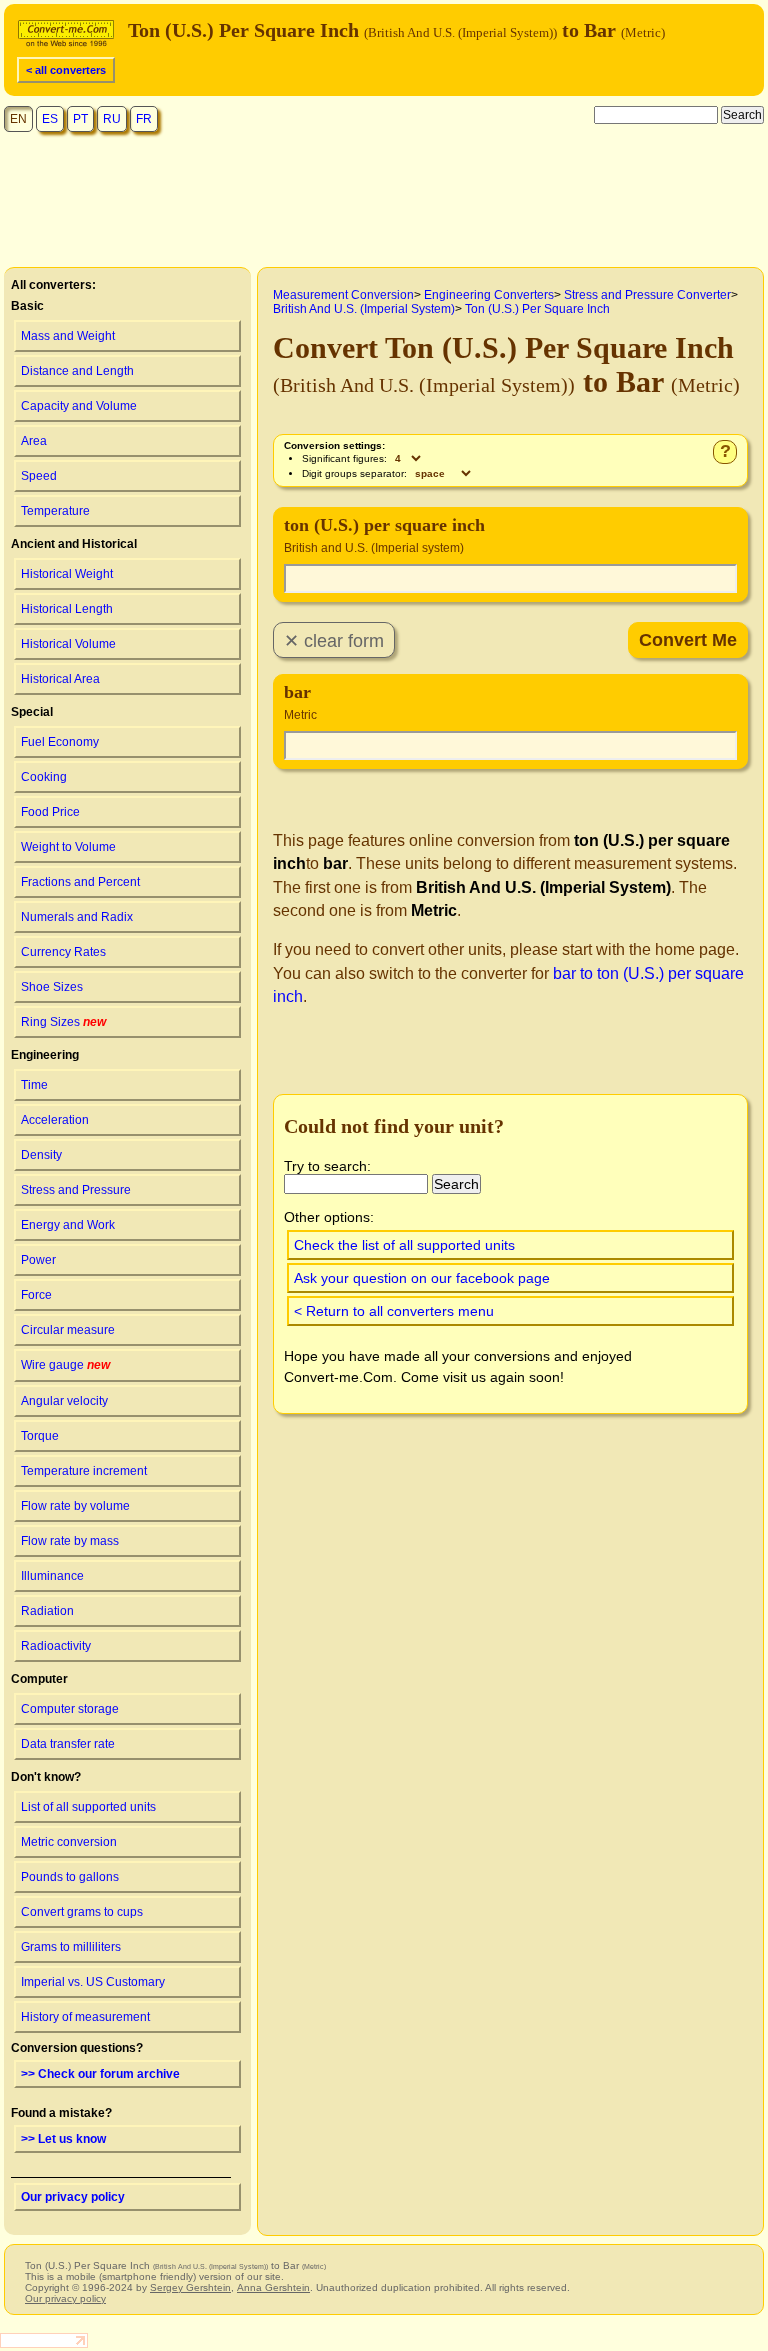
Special (32, 712)
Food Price (50, 812)
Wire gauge (65, 1365)
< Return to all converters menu (394, 1311)
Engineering (45, 1055)
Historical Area (60, 679)
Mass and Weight (68, 336)
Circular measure (68, 1330)
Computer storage (70, 1709)
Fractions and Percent (80, 882)
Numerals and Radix (77, 917)
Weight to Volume (68, 847)
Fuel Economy (60, 742)
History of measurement (85, 2017)
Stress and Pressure (76, 1190)
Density (41, 1155)
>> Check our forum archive (100, 2074)
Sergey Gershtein (190, 2287)
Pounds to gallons (70, 1877)
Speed (39, 476)
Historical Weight (67, 574)
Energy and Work (68, 1225)
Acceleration (55, 1120)
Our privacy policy (73, 2197)
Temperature (55, 511)
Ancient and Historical (74, 544)
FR (144, 119)
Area (34, 441)
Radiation (47, 1611)
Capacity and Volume (79, 406)
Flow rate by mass (70, 1541)
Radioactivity (56, 1646)
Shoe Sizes (52, 987)
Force (36, 1295)
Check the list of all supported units (404, 1245)
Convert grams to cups (82, 1912)
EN (18, 119)
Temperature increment (84, 1471)
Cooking (44, 777)
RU (112, 119)
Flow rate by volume (75, 1506)
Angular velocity (64, 1401)
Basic (27, 306)
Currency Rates (63, 952)
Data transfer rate (68, 1744)
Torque (40, 1436)
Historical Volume (68, 644)
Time (34, 1085)
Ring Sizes (63, 1022)
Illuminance (52, 1576)
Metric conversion (69, 1842)
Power (38, 1260)
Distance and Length (77, 371)
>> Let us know (63, 2139)
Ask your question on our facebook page (422, 1278)
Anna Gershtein (273, 2287)
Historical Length (67, 609)
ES (50, 119)
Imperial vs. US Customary (93, 1982)
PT (80, 119)
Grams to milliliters (71, 1947)
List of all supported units (88, 1807)
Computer (39, 1679)
